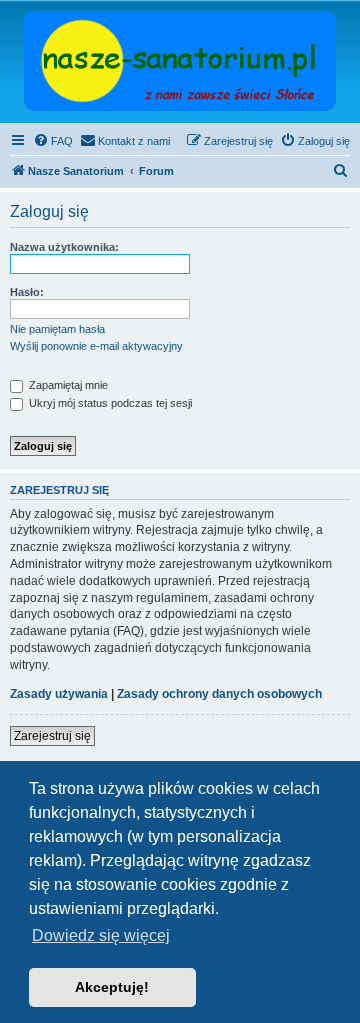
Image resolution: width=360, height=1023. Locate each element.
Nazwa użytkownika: (64, 247)
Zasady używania (59, 694)
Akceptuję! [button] (112, 987)
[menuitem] (53, 141)
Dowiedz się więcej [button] (101, 935)
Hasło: (27, 292)
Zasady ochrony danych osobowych (219, 694)
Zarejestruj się (52, 736)
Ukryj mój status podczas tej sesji (109, 403)
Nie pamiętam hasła (57, 329)
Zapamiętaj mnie (67, 385)
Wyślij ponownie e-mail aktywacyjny (96, 346)
